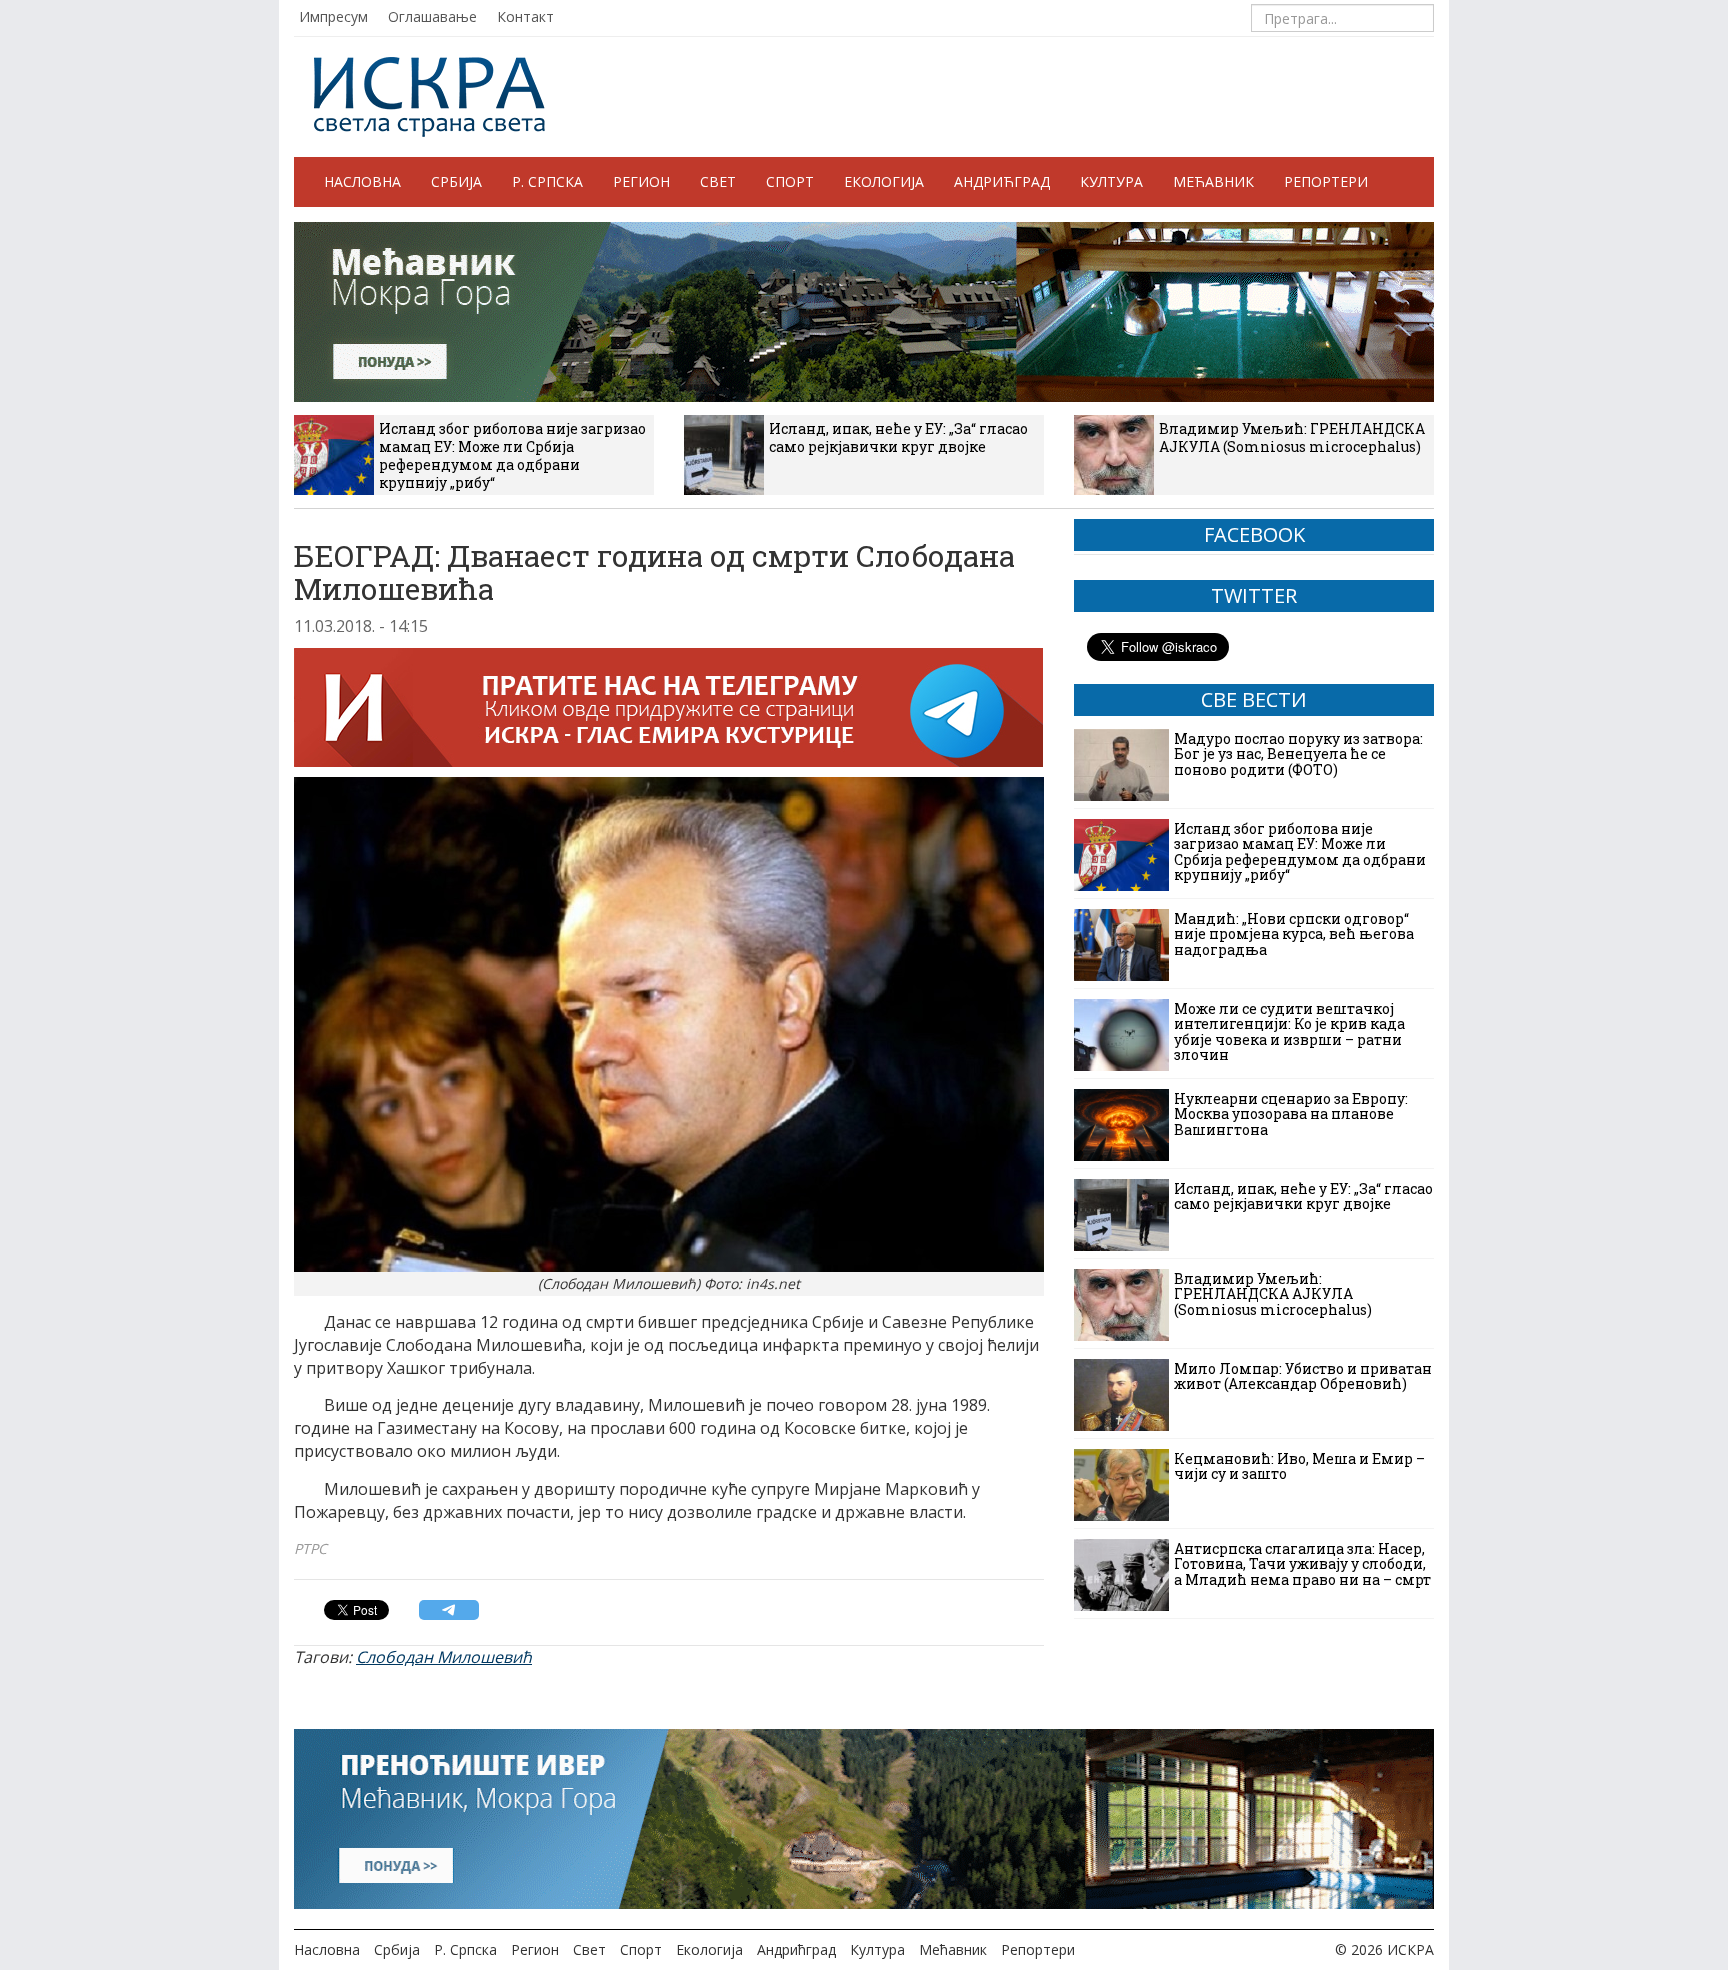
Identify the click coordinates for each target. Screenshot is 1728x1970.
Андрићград (1002, 181)
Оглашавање (432, 16)
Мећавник (1213, 181)
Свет (718, 181)
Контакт (525, 16)
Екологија (884, 181)
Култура (1111, 181)
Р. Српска (547, 181)
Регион (641, 181)
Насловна (362, 181)
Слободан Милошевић (444, 1657)
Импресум (333, 16)
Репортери (1326, 181)
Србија (456, 181)
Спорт (790, 181)
